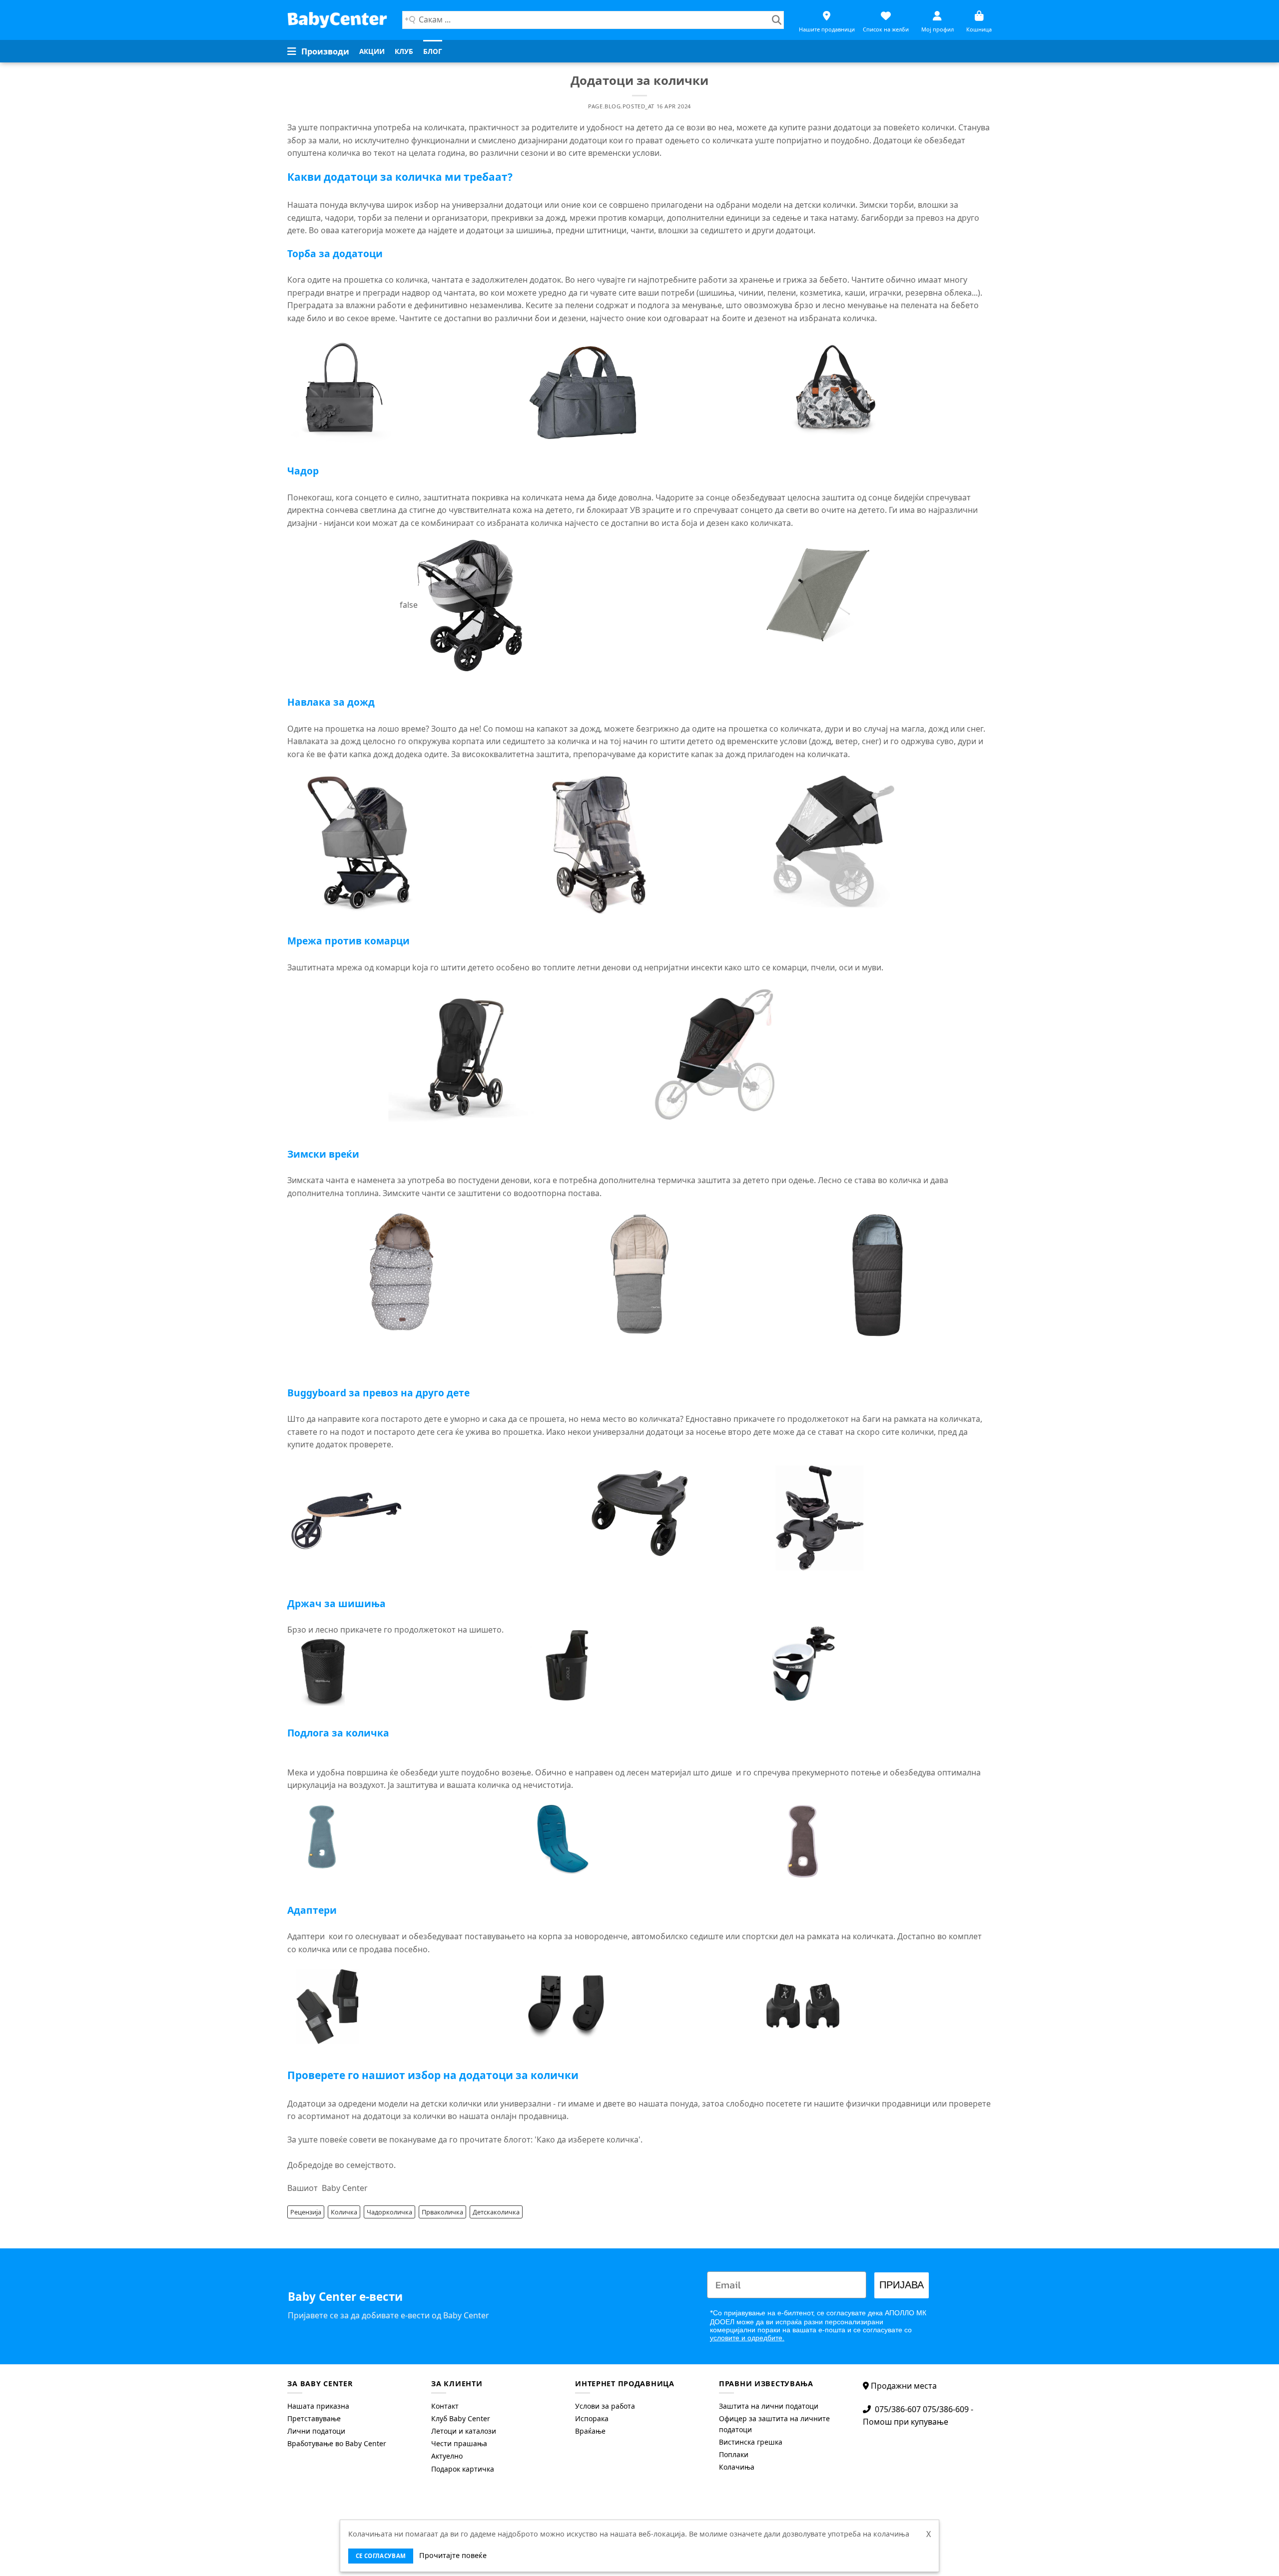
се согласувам (381, 2556)
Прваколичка (442, 2212)
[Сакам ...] (777, 20)
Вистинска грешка (751, 2442)
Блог (433, 51)
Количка (344, 2212)
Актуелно (447, 2456)
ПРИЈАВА (902, 2285)
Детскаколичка (496, 2212)
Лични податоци (316, 2431)
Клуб (404, 51)
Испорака (592, 2418)
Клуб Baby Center (461, 2418)
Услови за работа (605, 2406)
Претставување (314, 2418)
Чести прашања (459, 2443)
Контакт (445, 2406)
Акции (372, 51)
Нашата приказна (318, 2406)
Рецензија (306, 2212)
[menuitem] (372, 51)
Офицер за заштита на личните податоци (774, 2424)
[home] (337, 20)
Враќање (590, 2431)
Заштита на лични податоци (769, 2406)
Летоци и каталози (464, 2431)
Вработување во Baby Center (337, 2443)
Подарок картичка (463, 2469)
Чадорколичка (389, 2212)
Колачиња (737, 2467)
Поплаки (734, 2454)
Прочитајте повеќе (453, 2555)
